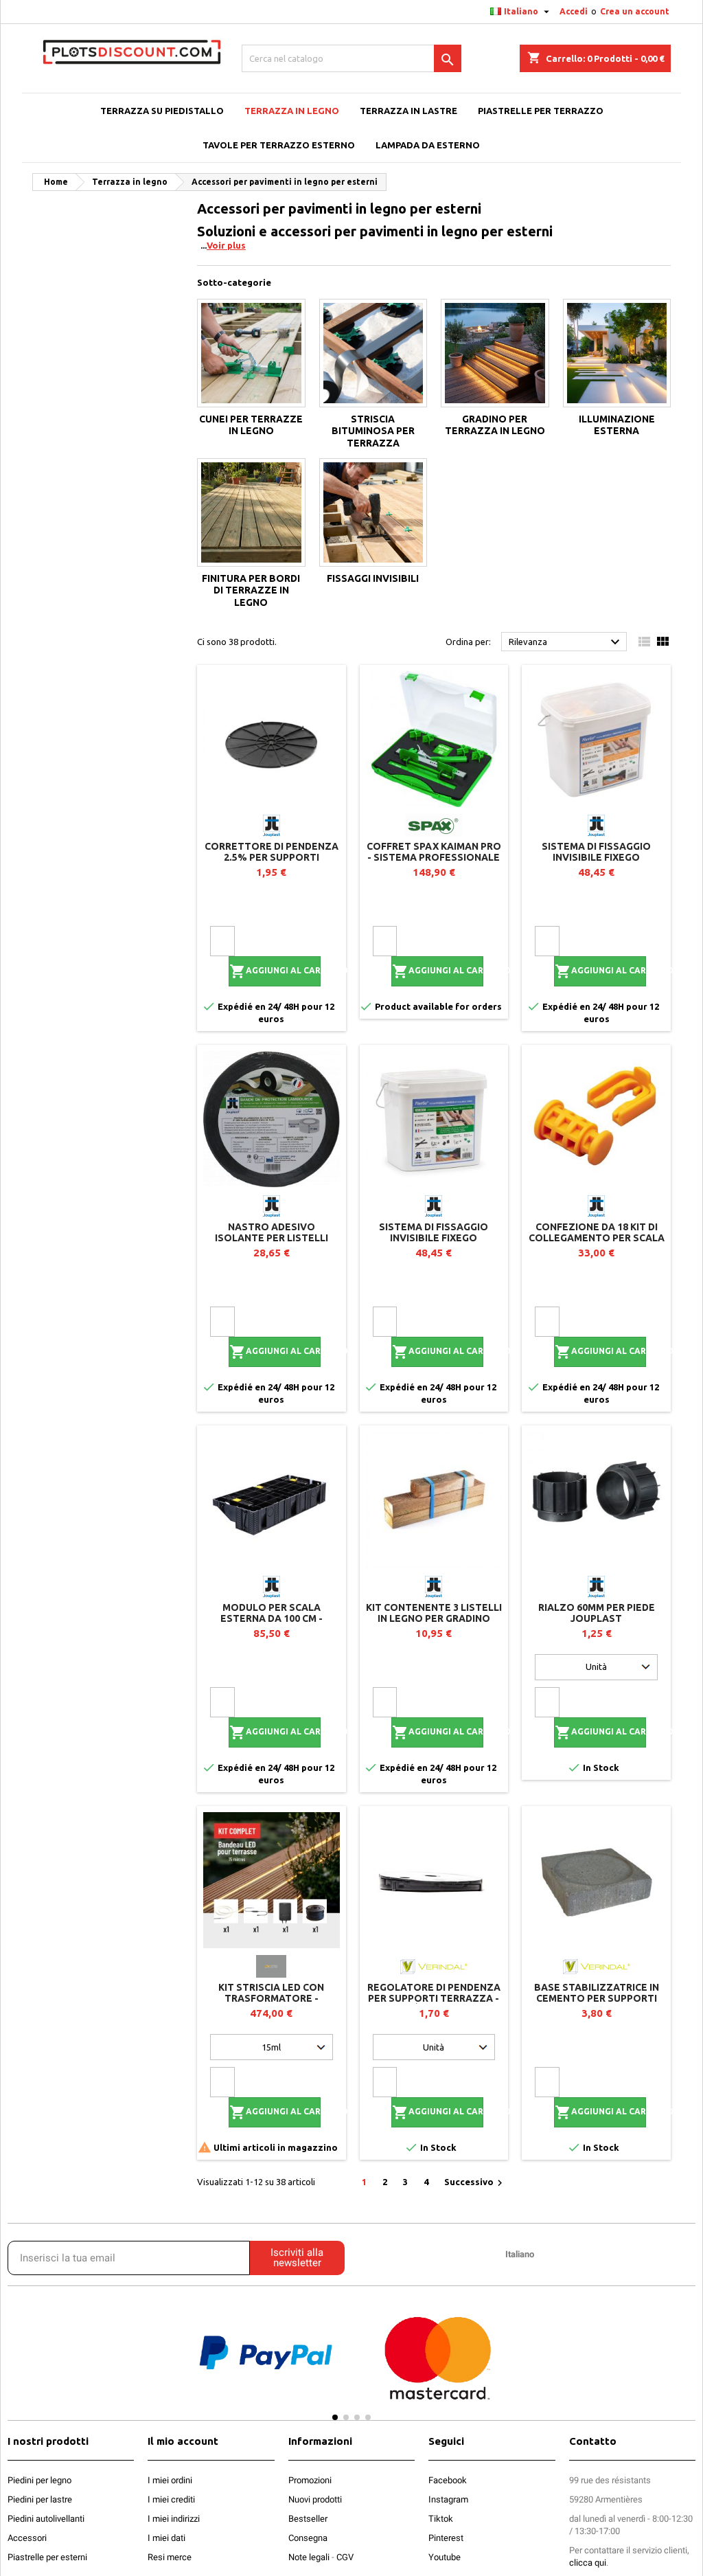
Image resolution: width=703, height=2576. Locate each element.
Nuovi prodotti (315, 2499)
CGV (345, 2557)
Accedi (574, 11)
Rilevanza (566, 642)
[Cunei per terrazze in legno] (251, 353)
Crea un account (635, 11)
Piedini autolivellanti (46, 2519)
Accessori (27, 2538)
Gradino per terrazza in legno (495, 425)
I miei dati (166, 2538)
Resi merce (170, 2557)
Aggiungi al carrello (275, 971)
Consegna (308, 2538)
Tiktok (441, 2519)
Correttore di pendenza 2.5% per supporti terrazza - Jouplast (272, 857)
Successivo (475, 2183)
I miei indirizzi (174, 2519)
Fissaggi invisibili (373, 578)
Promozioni (310, 2480)
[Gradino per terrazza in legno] (495, 353)
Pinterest (446, 2538)
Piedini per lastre (40, 2499)
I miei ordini (170, 2480)
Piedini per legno (39, 2480)
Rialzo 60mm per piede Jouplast (597, 1613)
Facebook (448, 2480)
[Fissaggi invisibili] (373, 512)
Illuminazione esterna (617, 425)
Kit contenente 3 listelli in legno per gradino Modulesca (434, 1618)
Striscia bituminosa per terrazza (373, 431)
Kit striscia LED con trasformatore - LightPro (271, 1998)
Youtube (445, 2557)
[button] (161, 2365)
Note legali (309, 2557)
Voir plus (226, 245)
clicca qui (588, 2563)
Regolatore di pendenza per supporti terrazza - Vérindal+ (434, 1998)
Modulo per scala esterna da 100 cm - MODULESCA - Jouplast (271, 1618)
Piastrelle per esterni (47, 2557)
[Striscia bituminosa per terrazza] (373, 353)
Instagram (448, 2499)
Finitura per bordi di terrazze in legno (251, 590)
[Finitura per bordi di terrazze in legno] (251, 512)
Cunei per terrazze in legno (251, 425)
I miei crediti (171, 2499)
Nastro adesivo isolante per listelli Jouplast (272, 1238)
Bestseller (308, 2519)
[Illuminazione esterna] (617, 353)
